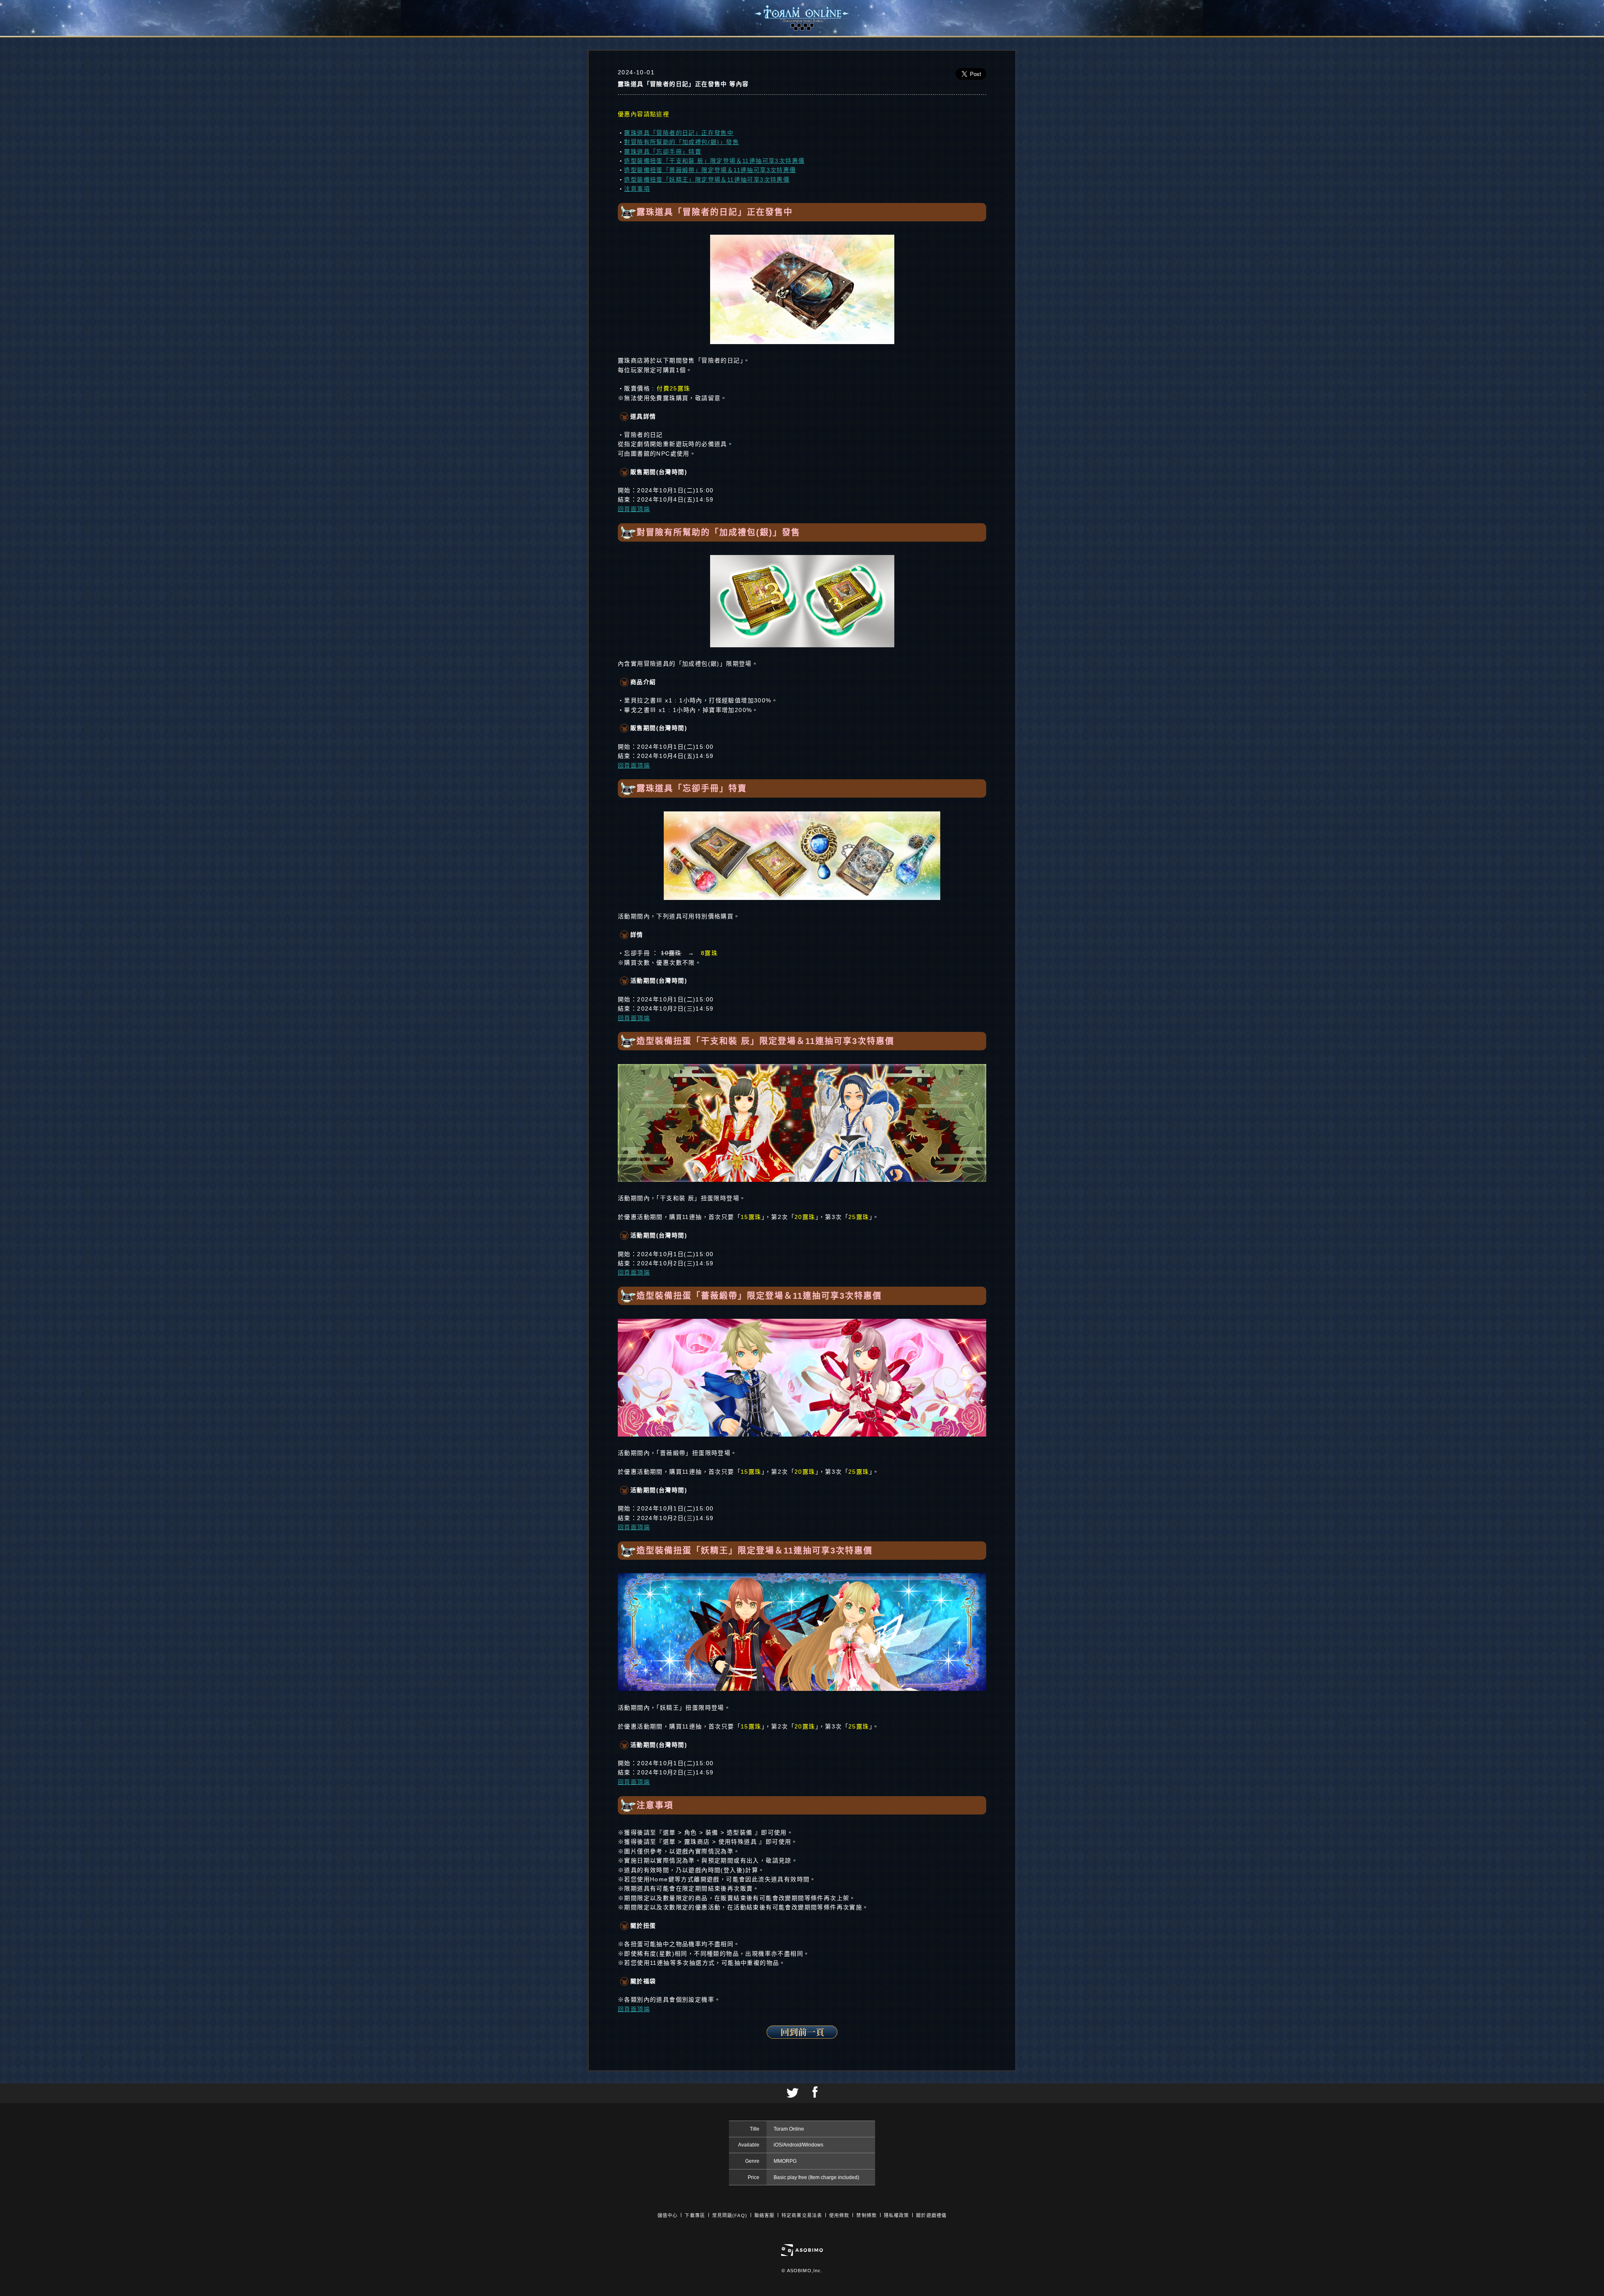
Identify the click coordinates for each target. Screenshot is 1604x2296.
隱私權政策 (897, 2215)
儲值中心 (667, 2215)
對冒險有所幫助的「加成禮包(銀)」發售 (681, 142)
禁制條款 (866, 2215)
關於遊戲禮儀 (931, 2215)
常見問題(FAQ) (730, 2215)
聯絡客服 (764, 2215)
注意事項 (637, 189)
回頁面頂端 (634, 509)
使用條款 (839, 2215)
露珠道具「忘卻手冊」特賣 (663, 152)
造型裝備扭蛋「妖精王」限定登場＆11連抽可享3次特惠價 (707, 180)
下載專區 (695, 2215)
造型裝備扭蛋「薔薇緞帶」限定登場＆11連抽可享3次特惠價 (710, 170)
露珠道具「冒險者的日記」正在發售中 (679, 133)
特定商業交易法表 (802, 2215)
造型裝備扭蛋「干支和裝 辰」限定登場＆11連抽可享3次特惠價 (714, 161)
